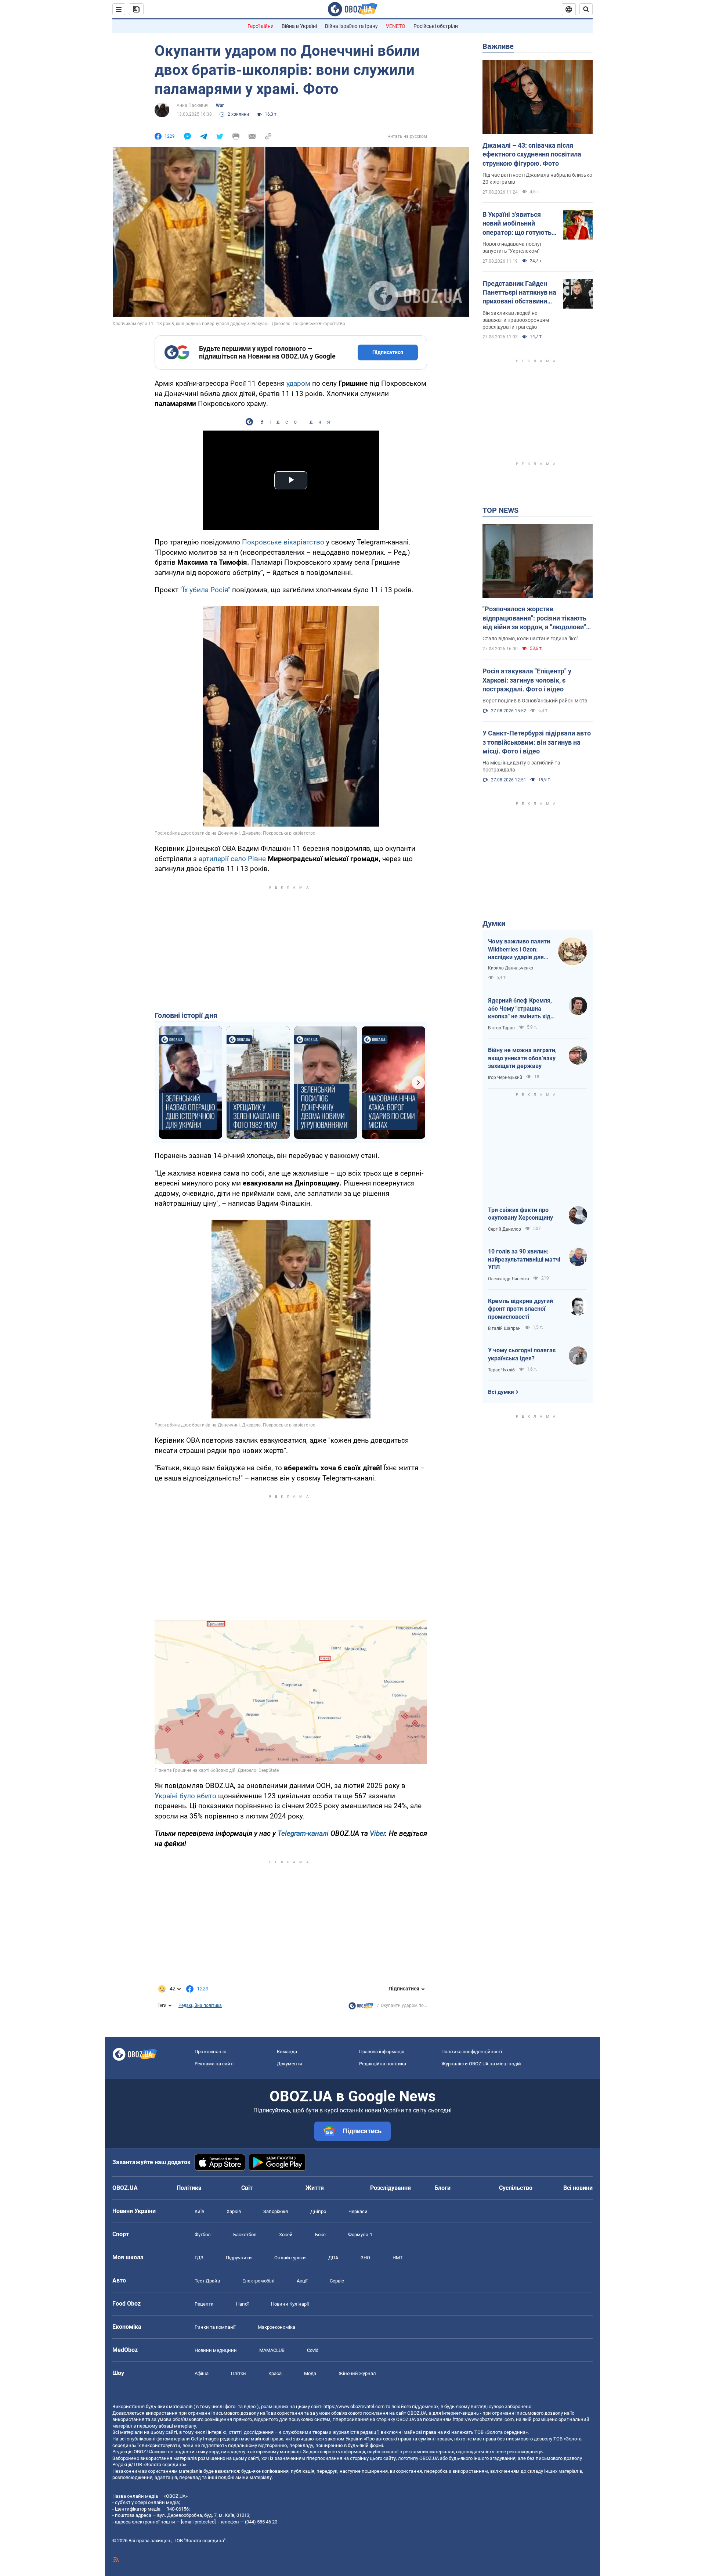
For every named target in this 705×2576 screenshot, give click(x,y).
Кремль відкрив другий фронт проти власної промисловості (520, 1309)
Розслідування (391, 2188)
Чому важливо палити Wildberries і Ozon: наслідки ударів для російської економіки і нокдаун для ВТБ (519, 950)
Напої (242, 2304)
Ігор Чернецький (505, 1077)
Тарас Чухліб (501, 1370)
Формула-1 (360, 2235)
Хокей (286, 2235)
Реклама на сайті (214, 2064)
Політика (189, 2188)
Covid (313, 2350)
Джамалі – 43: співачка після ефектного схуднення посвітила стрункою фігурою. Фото (532, 154)
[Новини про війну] (361, 2008)
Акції (302, 2281)
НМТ (398, 2258)
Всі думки (501, 1392)
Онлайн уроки (290, 2258)
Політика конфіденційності (472, 2052)
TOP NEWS (500, 510)
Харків (234, 2211)
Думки (494, 924)
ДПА (333, 2258)
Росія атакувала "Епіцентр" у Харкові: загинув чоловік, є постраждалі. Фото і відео (527, 680)
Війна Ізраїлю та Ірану (351, 26)
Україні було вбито (185, 1796)
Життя (315, 2188)
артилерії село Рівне (232, 859)
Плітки (238, 2373)
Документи (290, 2064)
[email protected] (198, 2522)
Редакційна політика (200, 2005)
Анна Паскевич (193, 105)
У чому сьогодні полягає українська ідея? (522, 1354)
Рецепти (204, 2304)
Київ (199, 2211)
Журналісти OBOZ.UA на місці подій (481, 2064)
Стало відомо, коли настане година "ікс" (530, 638)
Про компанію (211, 2052)
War (220, 105)
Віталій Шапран (504, 1328)
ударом (298, 383)
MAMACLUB (272, 2350)
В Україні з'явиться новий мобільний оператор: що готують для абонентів (517, 224)
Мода (310, 2373)
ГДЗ (199, 2258)
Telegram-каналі (303, 1833)
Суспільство (516, 2188)
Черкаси (358, 2211)
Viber (377, 1833)
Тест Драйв (207, 2281)
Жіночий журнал (357, 2373)
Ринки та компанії (215, 2327)
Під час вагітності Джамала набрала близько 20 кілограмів (537, 178)
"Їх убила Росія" (205, 590)
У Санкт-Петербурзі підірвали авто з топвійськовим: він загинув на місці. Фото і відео (537, 742)
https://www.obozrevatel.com (354, 2406)
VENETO (396, 26)
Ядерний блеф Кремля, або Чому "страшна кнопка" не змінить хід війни (520, 1009)
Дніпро (318, 2211)
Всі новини (578, 2188)
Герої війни (261, 26)
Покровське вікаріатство (283, 542)
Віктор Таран (501, 1028)
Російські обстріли (436, 26)
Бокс (320, 2235)
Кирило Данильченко (511, 968)
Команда (287, 2052)
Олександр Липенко (509, 1279)
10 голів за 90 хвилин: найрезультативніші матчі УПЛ (524, 1259)
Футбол (203, 2235)
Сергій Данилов (505, 1229)
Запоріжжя (276, 2211)
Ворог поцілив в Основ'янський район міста (535, 701)
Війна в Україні (299, 26)
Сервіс (337, 2281)
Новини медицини (216, 2350)
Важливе (498, 46)
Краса (275, 2373)
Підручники (239, 2258)
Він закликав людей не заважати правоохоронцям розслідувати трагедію (516, 320)
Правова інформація (382, 2052)
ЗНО (365, 2258)
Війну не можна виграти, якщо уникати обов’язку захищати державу (522, 1058)
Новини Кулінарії (290, 2304)
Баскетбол (245, 2235)
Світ (247, 2188)
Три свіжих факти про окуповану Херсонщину (520, 1214)
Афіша (202, 2373)
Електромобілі (258, 2281)
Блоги (442, 2188)
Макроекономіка (276, 2327)
